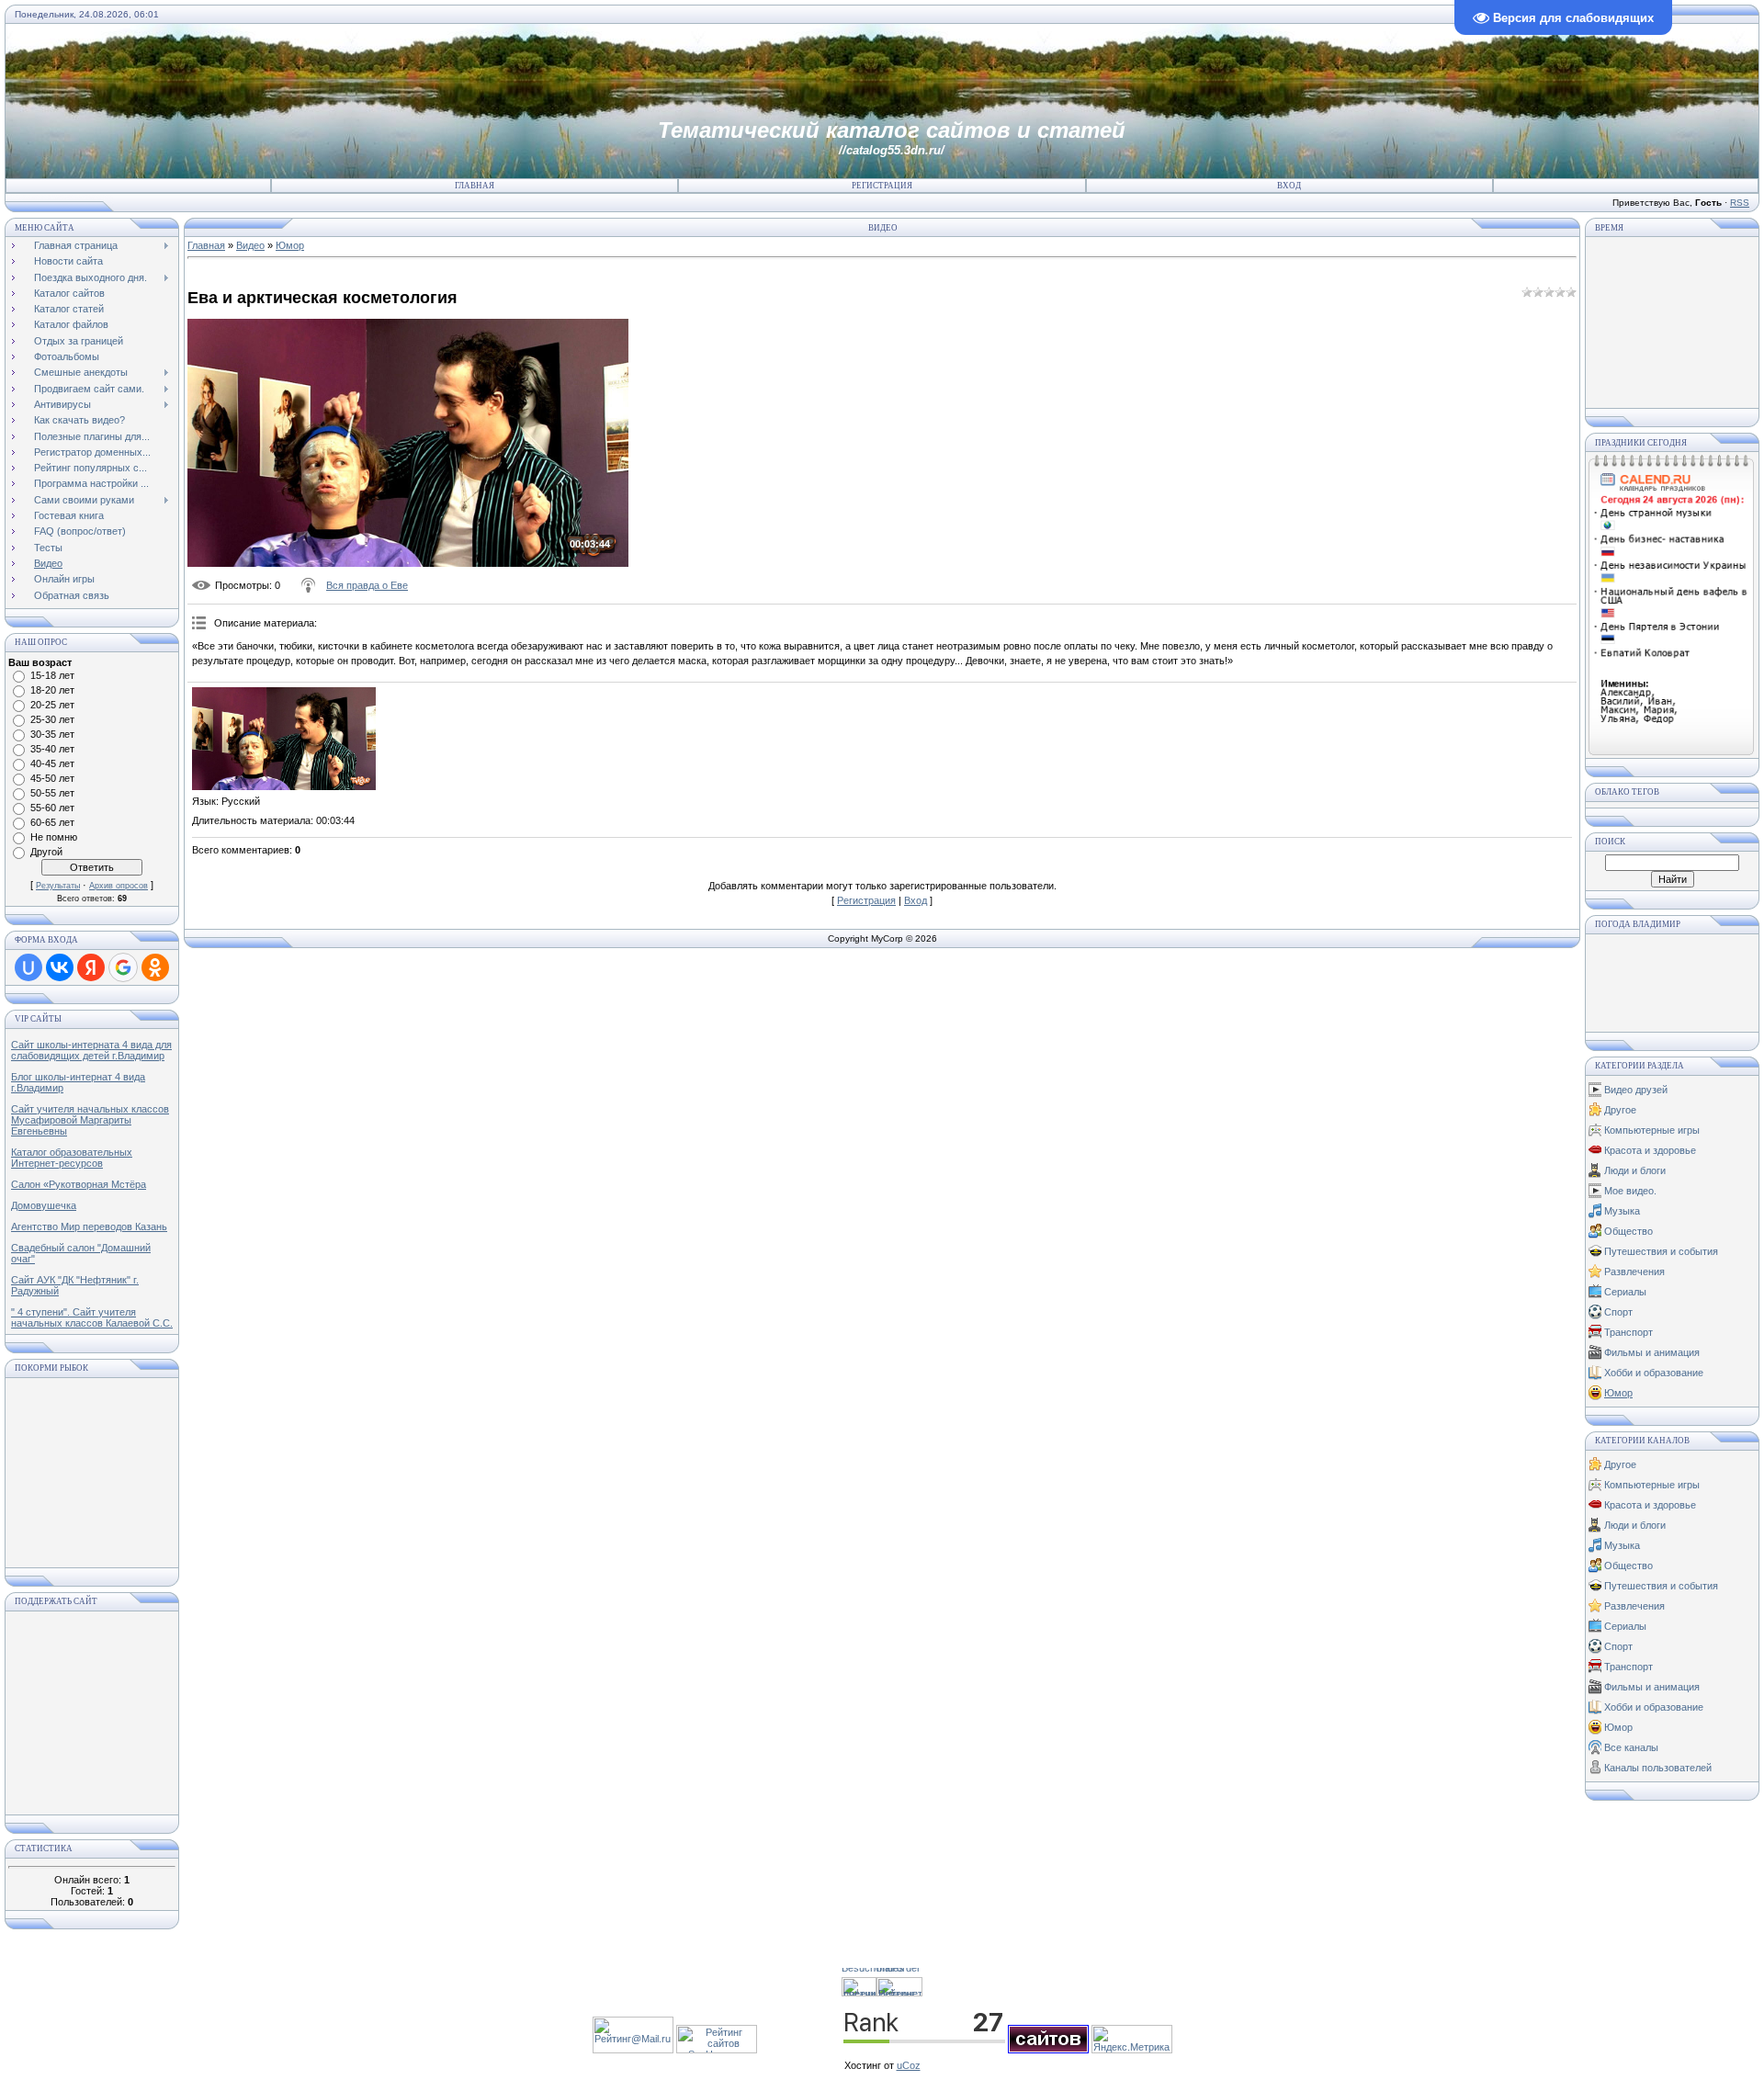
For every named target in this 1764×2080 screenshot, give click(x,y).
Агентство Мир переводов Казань (89, 1227)
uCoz (909, 2065)
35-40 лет (52, 749)
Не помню (54, 837)
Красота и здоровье (1650, 1150)
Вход (1289, 186)
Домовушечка (44, 1205)
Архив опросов (119, 886)
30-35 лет (52, 734)
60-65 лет (52, 822)
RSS (1740, 203)
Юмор (290, 245)
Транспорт (1628, 1332)
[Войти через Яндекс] (91, 967)
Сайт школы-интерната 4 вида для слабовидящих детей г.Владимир (91, 1050)
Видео (250, 245)
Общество (1628, 1231)
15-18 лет (52, 675)
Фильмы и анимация (1652, 1352)
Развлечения (1634, 1272)
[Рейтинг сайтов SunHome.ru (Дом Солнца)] (717, 2050)
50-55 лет (52, 793)
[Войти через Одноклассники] (155, 967)
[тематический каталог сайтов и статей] (1048, 2050)
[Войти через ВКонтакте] (60, 967)
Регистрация (882, 186)
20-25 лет (52, 705)
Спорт (1618, 1312)
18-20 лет (52, 690)
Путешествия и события (1661, 1251)
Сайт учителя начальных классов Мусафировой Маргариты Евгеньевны (90, 1120)
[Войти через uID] (28, 967)
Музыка (1622, 1211)
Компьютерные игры (1652, 1130)
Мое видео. (1630, 1191)
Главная (475, 186)
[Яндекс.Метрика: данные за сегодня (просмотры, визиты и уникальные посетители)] (1132, 2039)
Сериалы (1625, 1292)
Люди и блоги (1635, 1170)
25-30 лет (52, 719)
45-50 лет (52, 778)
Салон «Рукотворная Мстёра (79, 1184)
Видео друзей (1636, 1090)
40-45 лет (52, 763)
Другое (1620, 1110)
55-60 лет (52, 808)
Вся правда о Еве (367, 585)
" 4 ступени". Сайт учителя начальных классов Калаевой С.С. (92, 1317)
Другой (46, 852)
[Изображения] (284, 739)
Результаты (58, 886)
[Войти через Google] (123, 967)
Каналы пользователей (1658, 1768)
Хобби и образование (1654, 1373)
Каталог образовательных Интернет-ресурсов (72, 1158)
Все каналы (1631, 1747)
